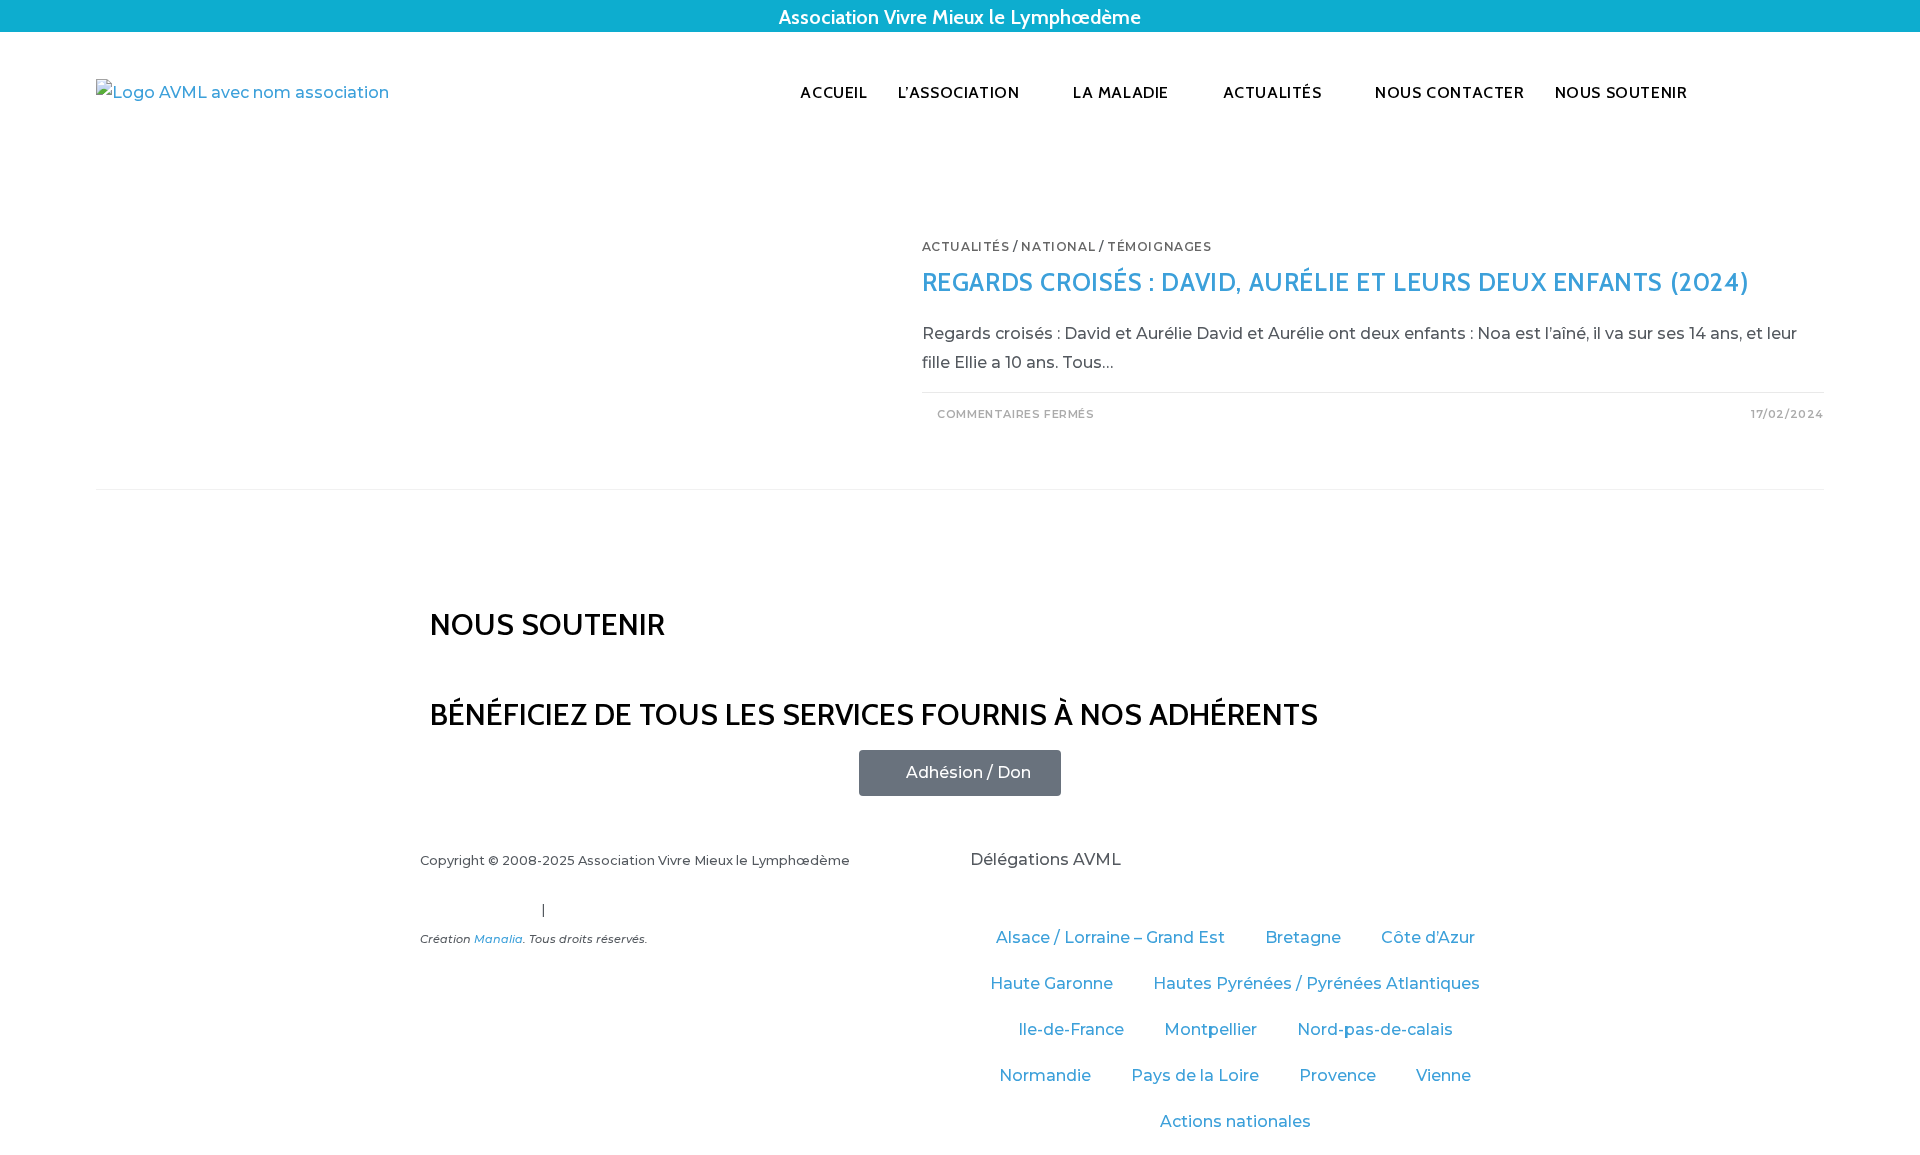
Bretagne (1303, 937)
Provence (1337, 1075)
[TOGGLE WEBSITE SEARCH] (1747, 93)
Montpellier (1210, 1029)
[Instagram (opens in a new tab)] (1818, 93)
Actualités (966, 246)
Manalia (498, 939)
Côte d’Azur (1428, 937)
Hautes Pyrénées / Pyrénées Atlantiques (1316, 983)
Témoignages (1159, 246)
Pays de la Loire (1195, 1075)
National (1058, 246)
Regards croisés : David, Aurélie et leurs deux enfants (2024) (1335, 282)
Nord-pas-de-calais (1375, 1029)
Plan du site (586, 909)
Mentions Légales (479, 909)
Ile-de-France (1071, 1029)
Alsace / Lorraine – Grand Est (1110, 937)
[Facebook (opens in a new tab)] (1790, 93)
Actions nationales (1235, 1121)
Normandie (1045, 1075)
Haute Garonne (1051, 983)
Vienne (1443, 1075)
